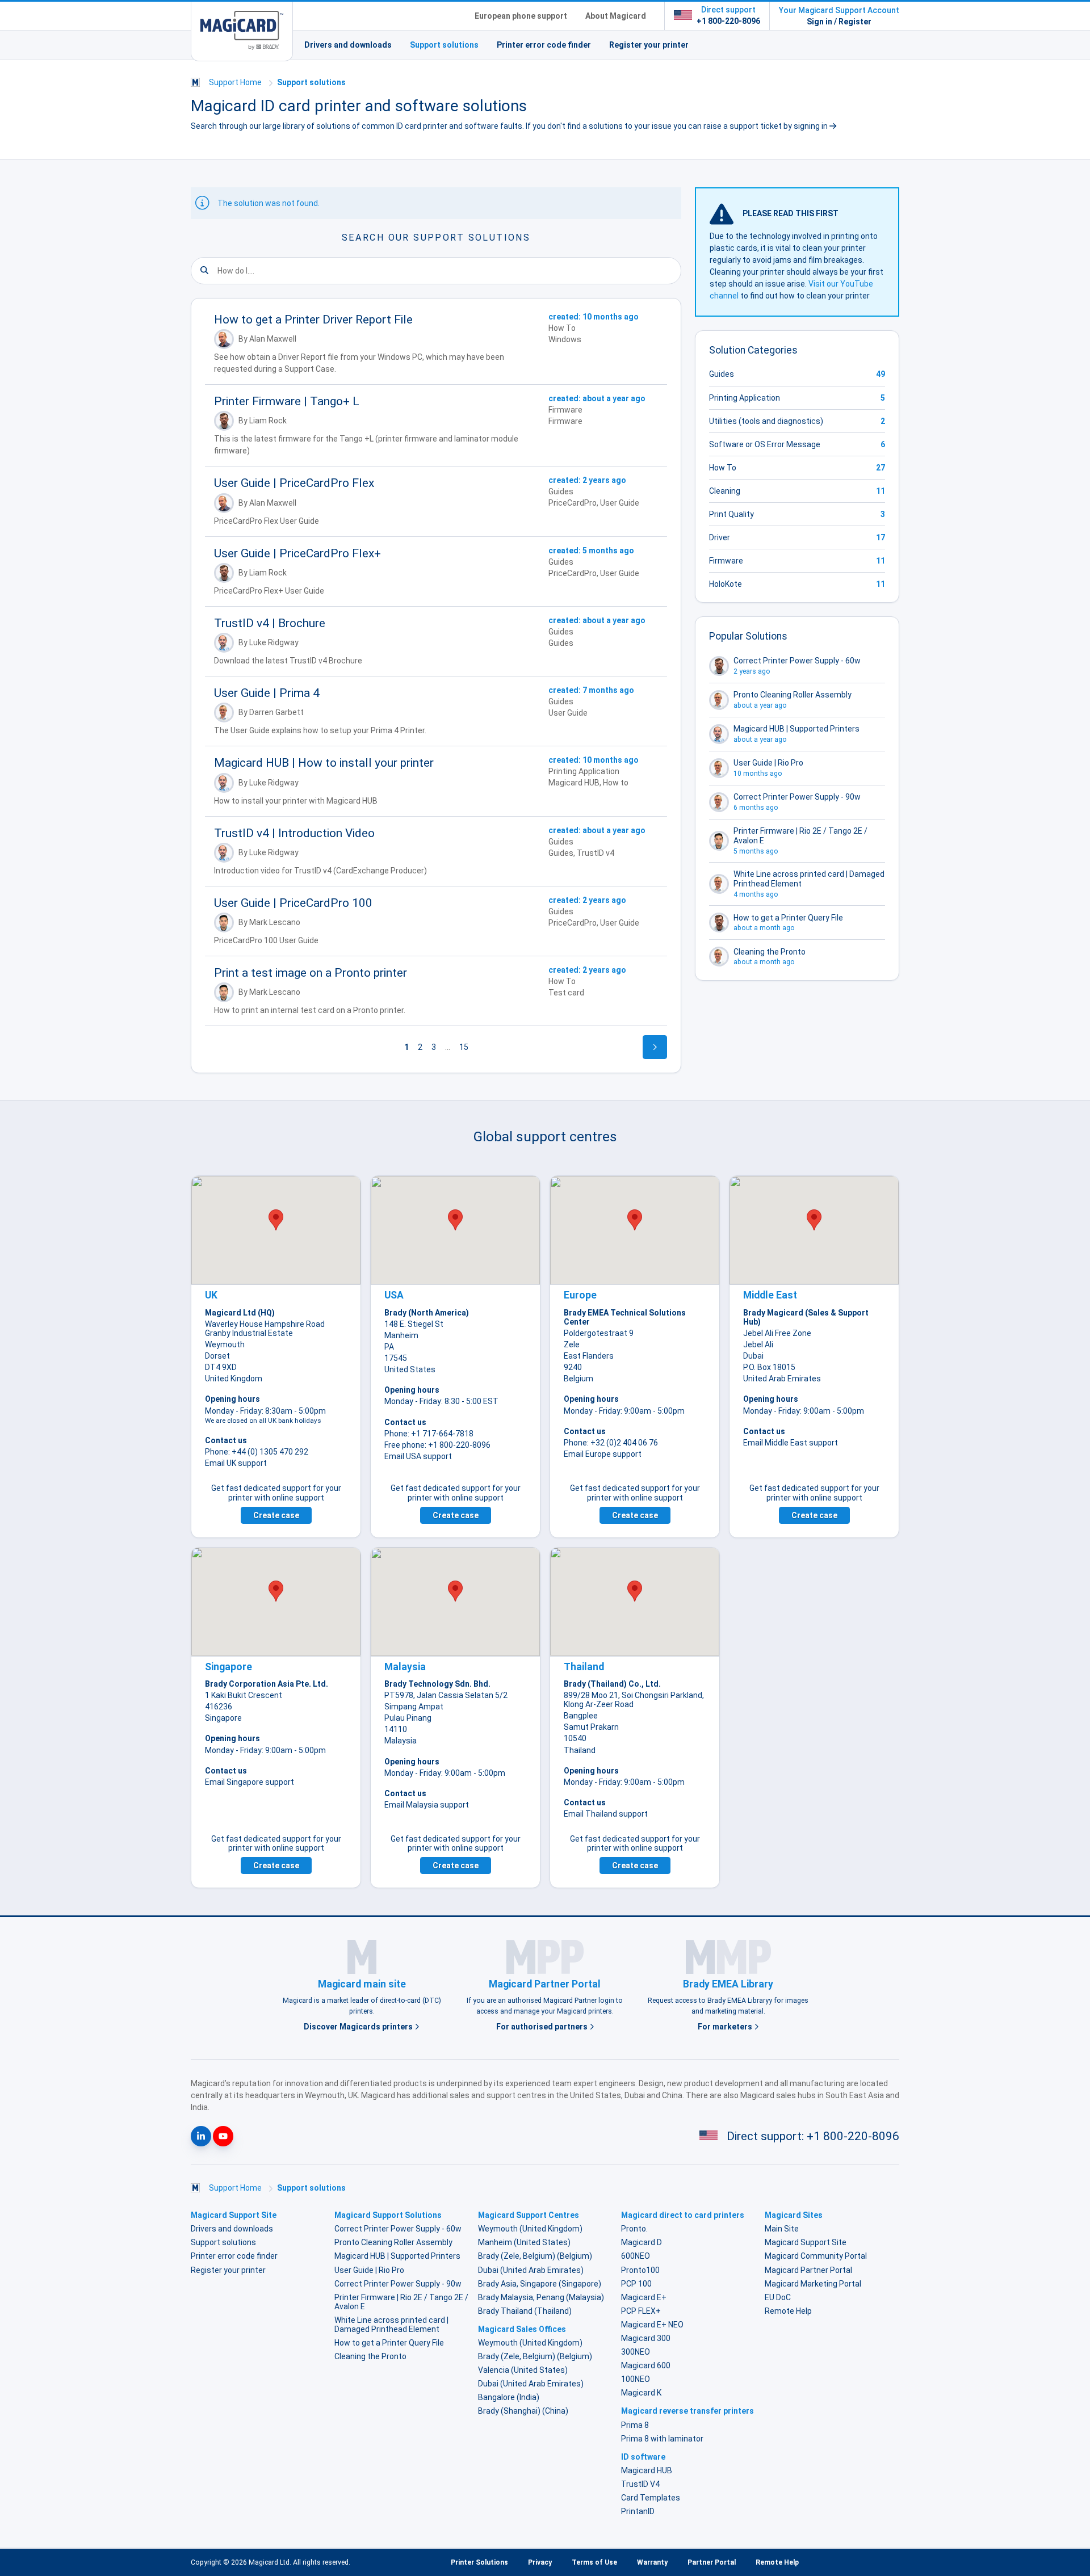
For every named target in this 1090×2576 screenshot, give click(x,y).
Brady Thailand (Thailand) (525, 2311)
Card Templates (651, 2498)
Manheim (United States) (524, 2242)
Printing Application (745, 398)
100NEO (636, 2379)
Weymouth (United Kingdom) (530, 2229)
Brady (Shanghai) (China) (523, 2411)
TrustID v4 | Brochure (270, 623)
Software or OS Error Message (765, 444)
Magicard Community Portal (816, 2256)
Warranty (652, 2562)
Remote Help (788, 2311)
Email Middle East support (791, 1443)
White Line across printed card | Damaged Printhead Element (391, 2325)
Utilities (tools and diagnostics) (766, 421)
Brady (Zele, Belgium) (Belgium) (535, 2256)
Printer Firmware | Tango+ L (287, 401)
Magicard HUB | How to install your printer (324, 763)
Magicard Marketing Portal (813, 2284)
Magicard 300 (646, 2338)
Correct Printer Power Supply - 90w (398, 2284)
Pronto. (634, 2229)
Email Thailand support (606, 1814)
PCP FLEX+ (641, 2311)
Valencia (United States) (523, 2370)
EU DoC (778, 2297)
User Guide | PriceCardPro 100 (293, 903)
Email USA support (418, 1456)
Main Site (782, 2229)
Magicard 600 (646, 2365)
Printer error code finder (544, 45)
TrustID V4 (640, 2484)
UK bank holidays (295, 1421)
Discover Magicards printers (359, 2027)
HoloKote (726, 584)
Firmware (726, 561)
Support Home (235, 82)
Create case (276, 1515)
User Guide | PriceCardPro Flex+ (297, 553)
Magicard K (641, 2393)
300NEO (636, 2352)
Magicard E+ (644, 2297)
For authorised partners (543, 2027)
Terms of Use (594, 2562)
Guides (722, 374)
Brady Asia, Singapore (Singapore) (540, 2284)
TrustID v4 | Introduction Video (294, 833)
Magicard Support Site (806, 2242)
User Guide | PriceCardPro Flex (294, 483)
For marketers (726, 2027)
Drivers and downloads (348, 45)
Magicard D (642, 2242)
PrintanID (638, 2511)
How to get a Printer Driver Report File (313, 320)
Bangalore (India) (509, 2397)
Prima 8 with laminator (662, 2439)
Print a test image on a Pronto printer (311, 973)
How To (723, 468)
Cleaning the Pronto (370, 2356)
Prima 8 (635, 2425)
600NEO (636, 2256)
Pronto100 (640, 2270)
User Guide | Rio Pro (369, 2270)
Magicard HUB (647, 2470)
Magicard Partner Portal (808, 2270)
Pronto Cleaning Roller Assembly (393, 2242)
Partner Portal (712, 2562)
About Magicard (616, 16)
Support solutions (444, 45)
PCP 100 (636, 2284)
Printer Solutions (479, 2562)
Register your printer (649, 45)
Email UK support (236, 1463)
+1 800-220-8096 (728, 21)
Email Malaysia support (427, 1805)
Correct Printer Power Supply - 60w (398, 2229)
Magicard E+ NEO (652, 2325)
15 (464, 1047)
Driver (720, 537)
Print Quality (731, 514)
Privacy (540, 2562)
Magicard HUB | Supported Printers (397, 2256)
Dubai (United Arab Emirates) (531, 2270)
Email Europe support (603, 1454)
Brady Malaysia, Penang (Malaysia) (541, 2297)
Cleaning (725, 491)
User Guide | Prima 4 (267, 693)
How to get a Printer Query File (389, 2343)
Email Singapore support (250, 1782)
